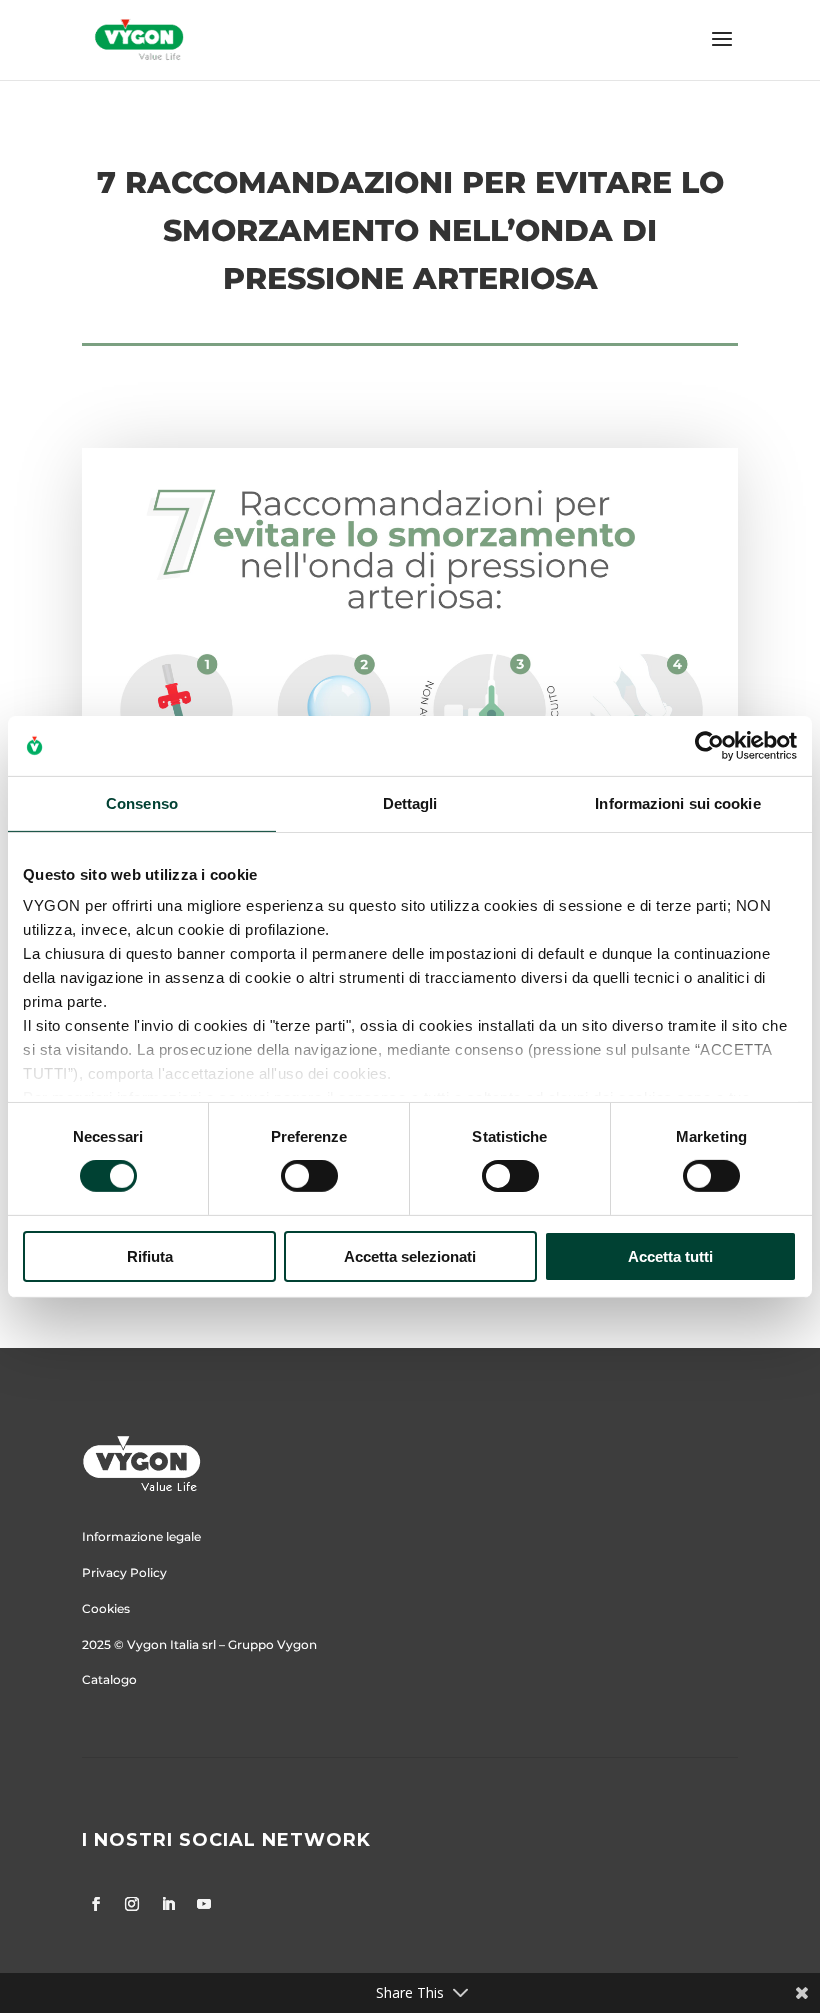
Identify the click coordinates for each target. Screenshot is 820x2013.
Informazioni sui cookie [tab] (677, 802)
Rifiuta (150, 1256)
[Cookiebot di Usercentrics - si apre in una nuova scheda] (709, 745)
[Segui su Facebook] (96, 1904)
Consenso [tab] (142, 802)
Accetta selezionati (410, 1256)
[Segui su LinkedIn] (168, 1904)
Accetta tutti (670, 1256)
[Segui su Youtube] (204, 1904)
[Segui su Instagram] (132, 1904)
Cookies (106, 1608)
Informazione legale (141, 1536)
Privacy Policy (124, 1572)
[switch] (309, 1176)
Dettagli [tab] (410, 802)
